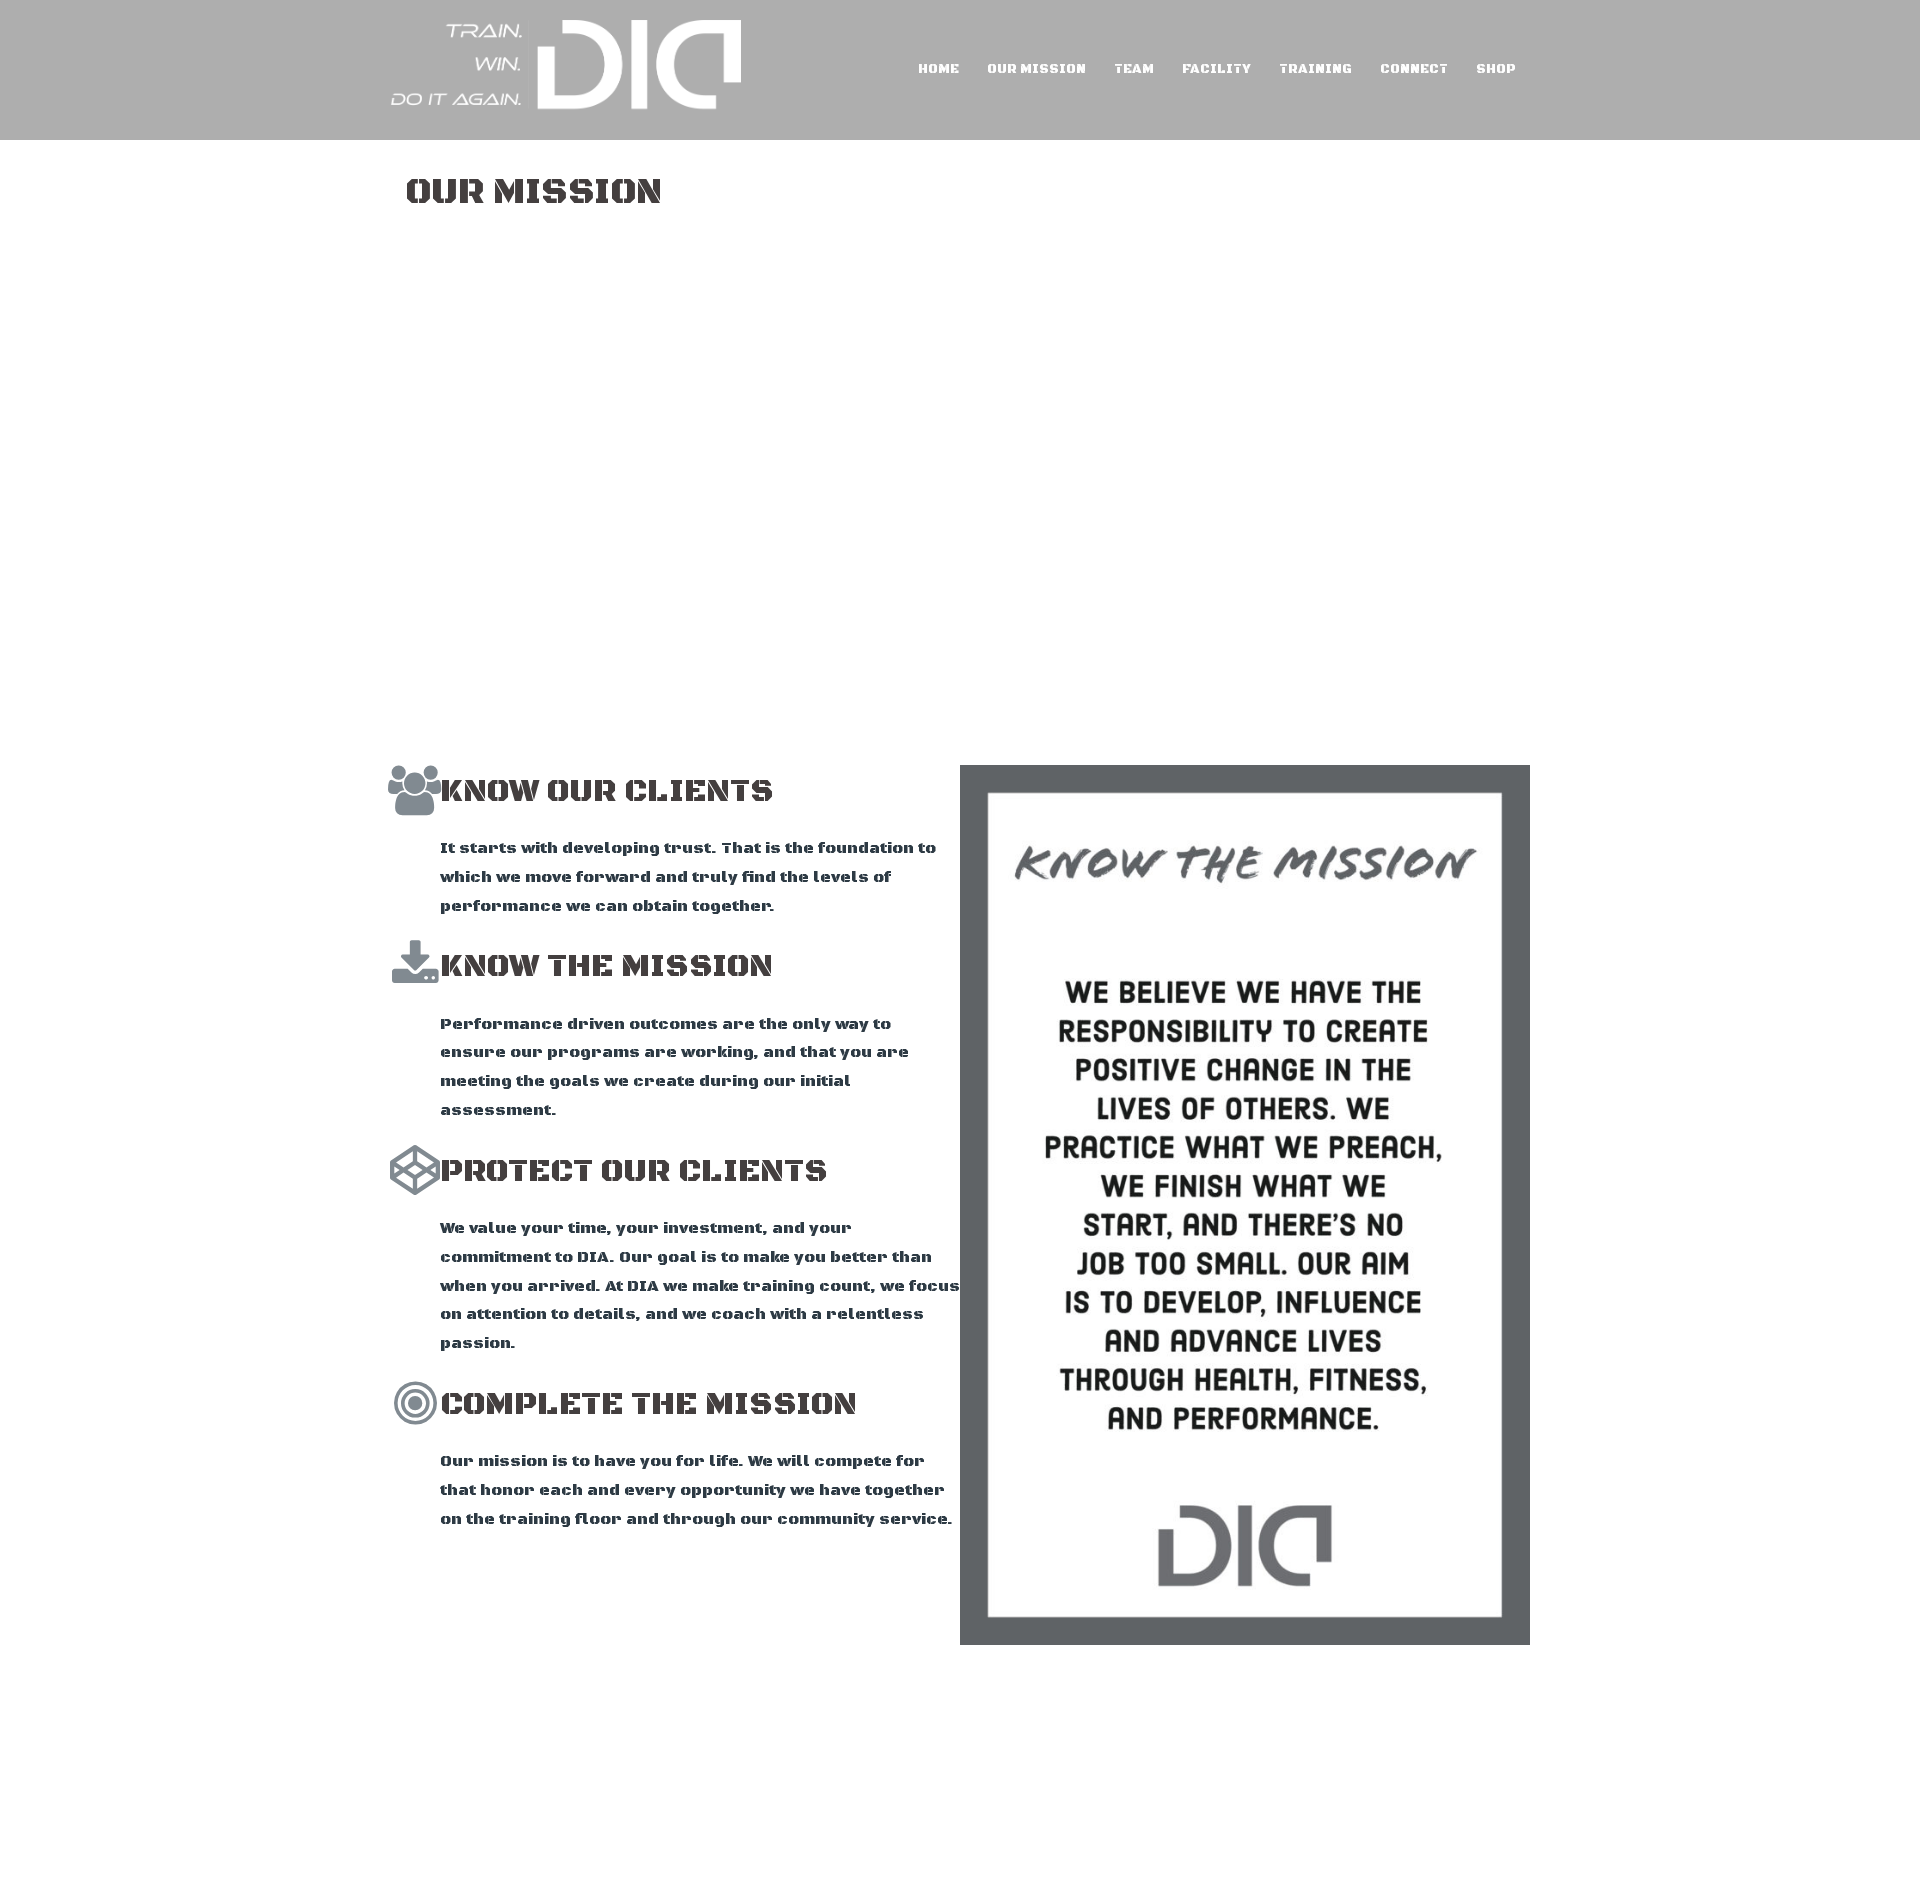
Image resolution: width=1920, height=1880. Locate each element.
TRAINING (1315, 69)
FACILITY (1216, 69)
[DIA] (565, 69)
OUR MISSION (1036, 69)
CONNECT (1414, 69)
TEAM (1134, 69)
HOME (938, 69)
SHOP (1496, 69)
